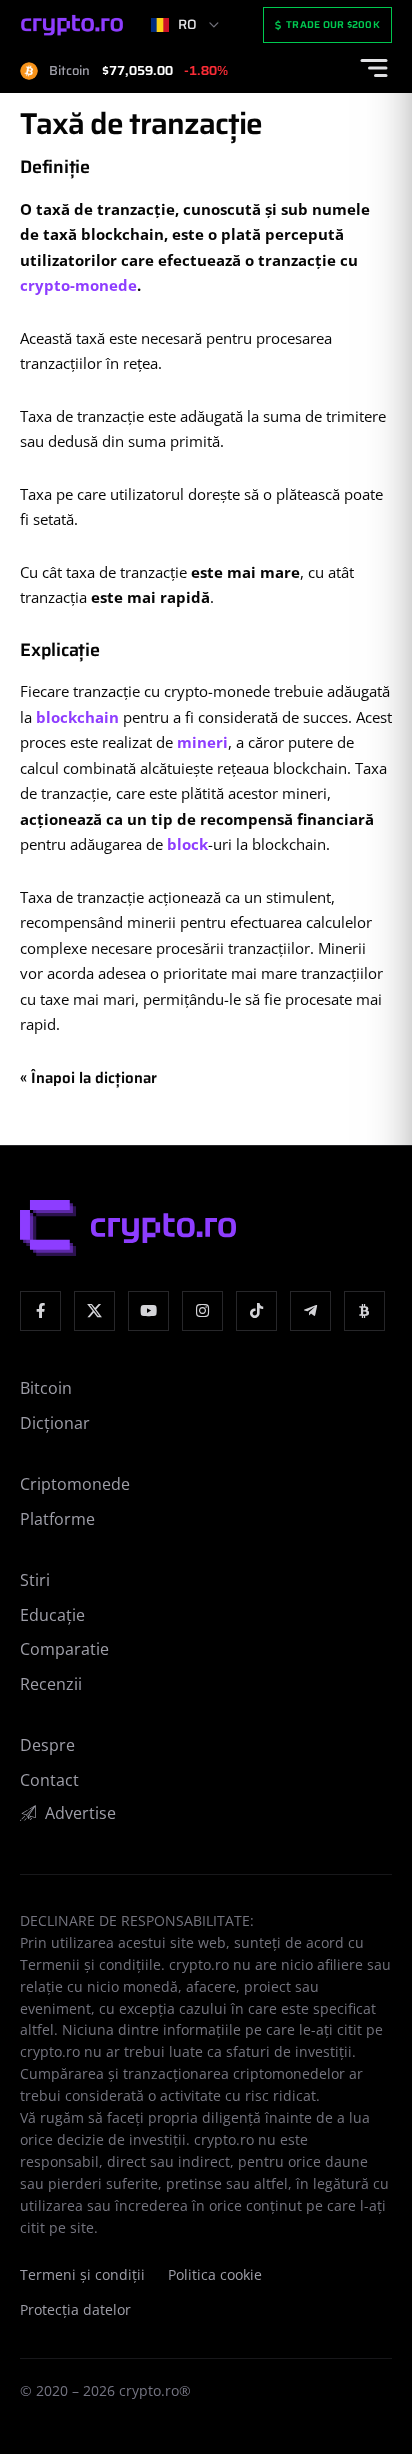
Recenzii (51, 1684)
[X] (94, 1311)
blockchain (77, 717)
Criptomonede (75, 1484)
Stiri (35, 1580)
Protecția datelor (75, 2310)
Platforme (57, 1519)
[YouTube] (148, 1311)
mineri (202, 742)
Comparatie (64, 1649)
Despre (47, 1745)
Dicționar (55, 1423)
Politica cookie (215, 2275)
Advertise (80, 1813)
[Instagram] (202, 1311)
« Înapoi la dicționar (88, 1078)
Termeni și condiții (82, 2275)
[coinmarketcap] (364, 1311)
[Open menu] (374, 68)
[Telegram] (310, 1311)
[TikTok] (256, 1311)
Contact (49, 1780)
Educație (52, 1615)
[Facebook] (40, 1311)
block (187, 844)
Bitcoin (46, 1388)
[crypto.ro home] (72, 25)
